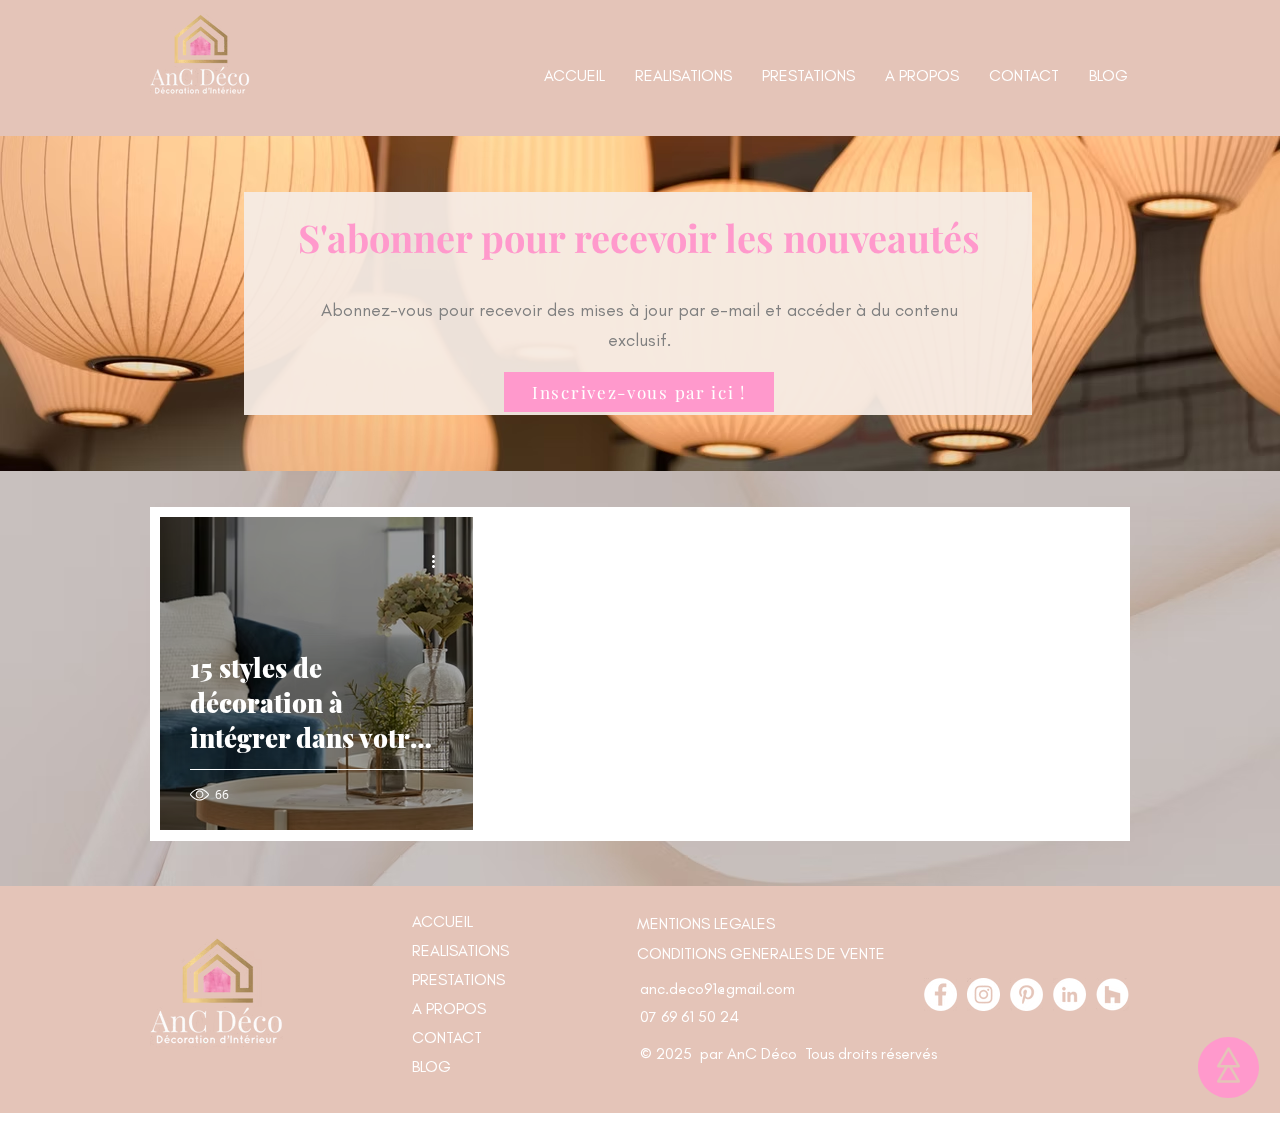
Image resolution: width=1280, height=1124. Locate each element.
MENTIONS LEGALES (706, 923)
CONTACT (447, 1037)
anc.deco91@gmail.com (717, 988)
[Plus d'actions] (440, 561)
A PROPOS (449, 1008)
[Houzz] (1112, 994)
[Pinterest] (1026, 994)
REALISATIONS (460, 950)
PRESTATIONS (458, 979)
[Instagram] (983, 994)
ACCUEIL (442, 921)
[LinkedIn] (1069, 994)
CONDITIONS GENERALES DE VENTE (761, 953)
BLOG (431, 1066)
